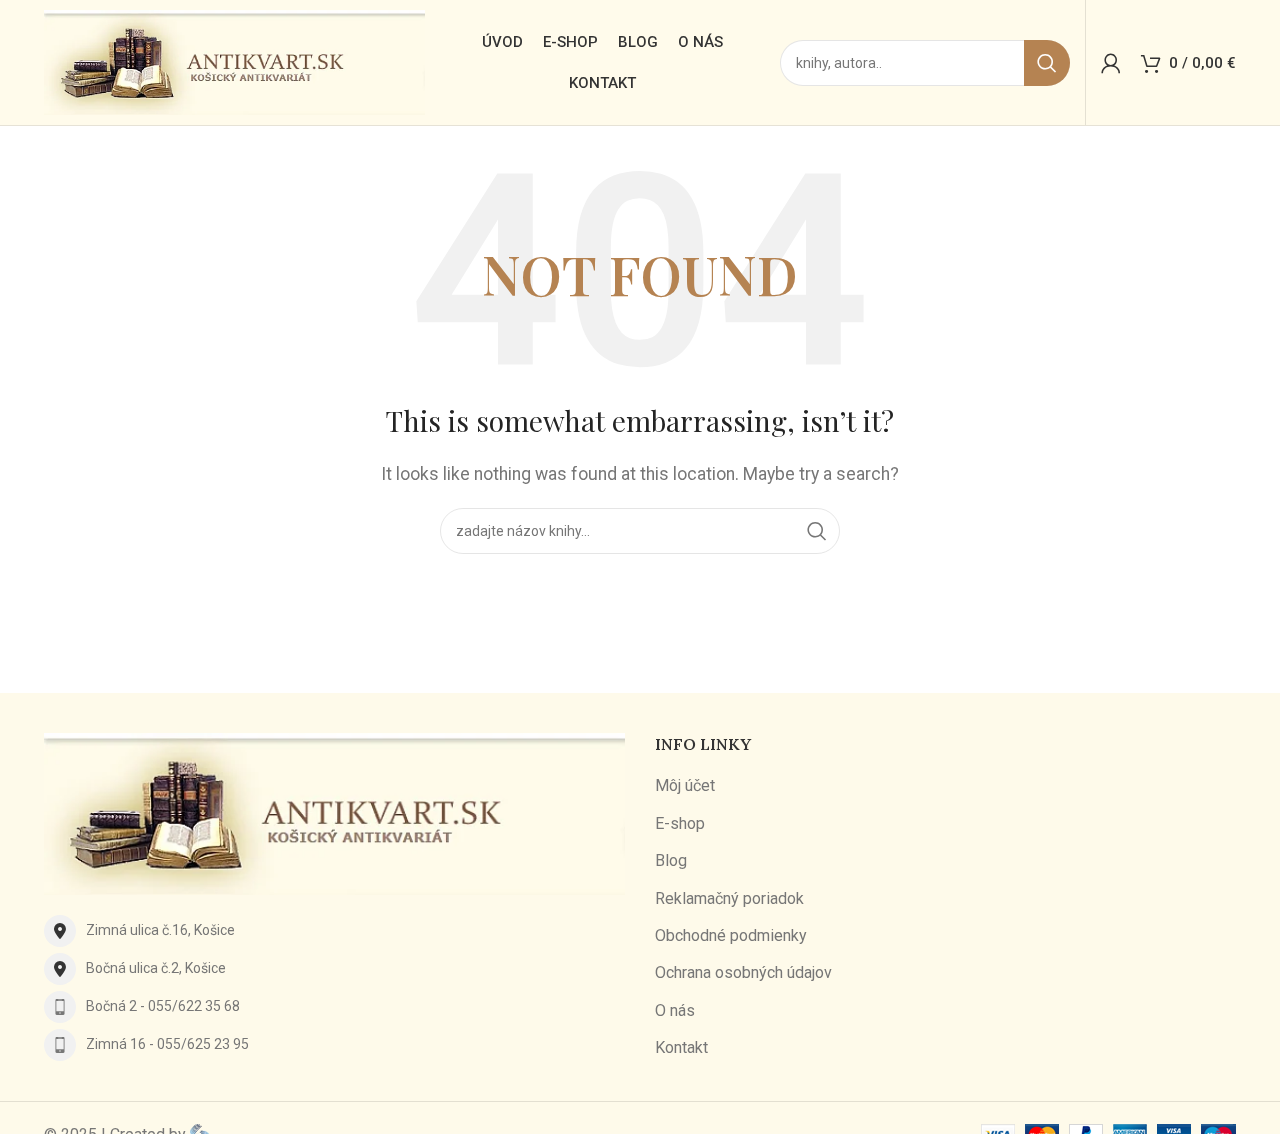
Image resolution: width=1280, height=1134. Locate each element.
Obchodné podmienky (731, 935)
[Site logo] (234, 61)
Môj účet (685, 785)
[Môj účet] (1111, 63)
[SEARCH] (1047, 63)
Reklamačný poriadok (729, 898)
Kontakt (681, 1047)
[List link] (334, 931)
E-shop (680, 823)
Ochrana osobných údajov (743, 972)
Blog (671, 860)
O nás (675, 1010)
